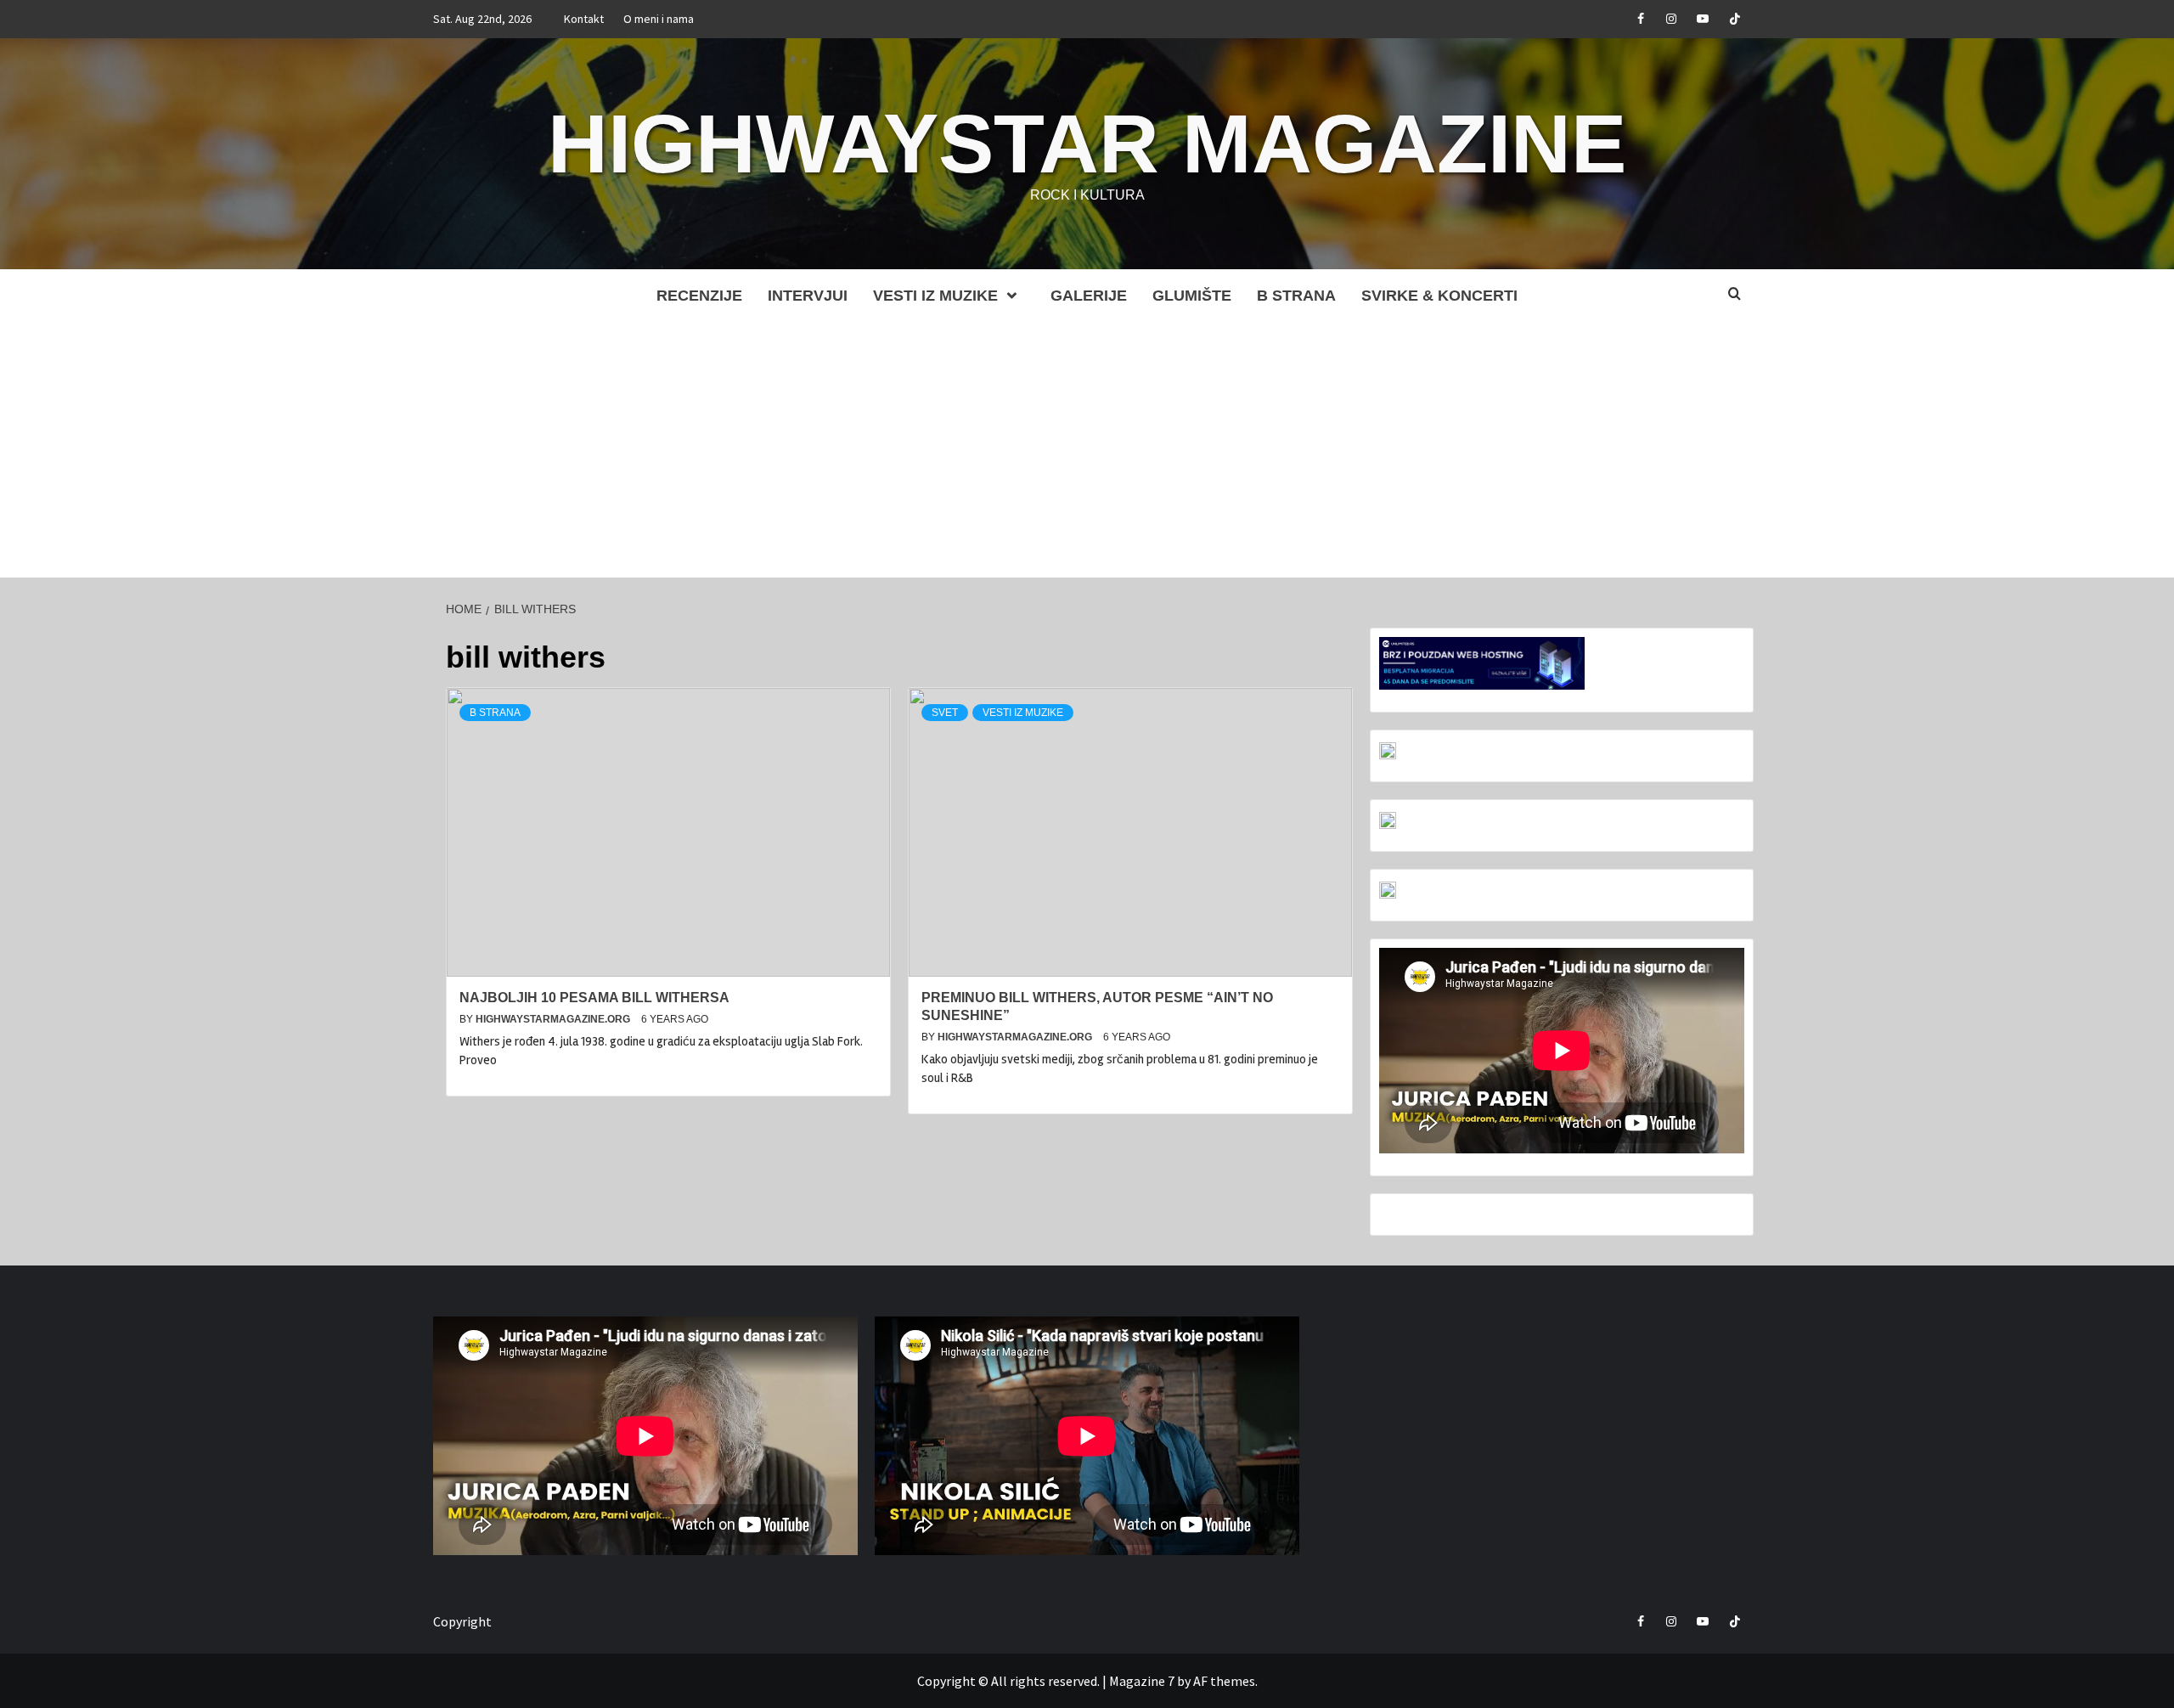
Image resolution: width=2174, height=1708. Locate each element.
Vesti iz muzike (935, 296)
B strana (1296, 296)
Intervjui (808, 296)
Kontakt (584, 19)
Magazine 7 (1142, 1681)
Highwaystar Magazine (1087, 144)
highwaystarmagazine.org (554, 1019)
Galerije (1089, 296)
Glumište (1192, 296)
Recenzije (699, 296)
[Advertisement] (1087, 450)
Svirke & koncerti (1439, 296)
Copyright (462, 1621)
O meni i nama (659, 19)
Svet (945, 713)
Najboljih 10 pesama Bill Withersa (594, 998)
